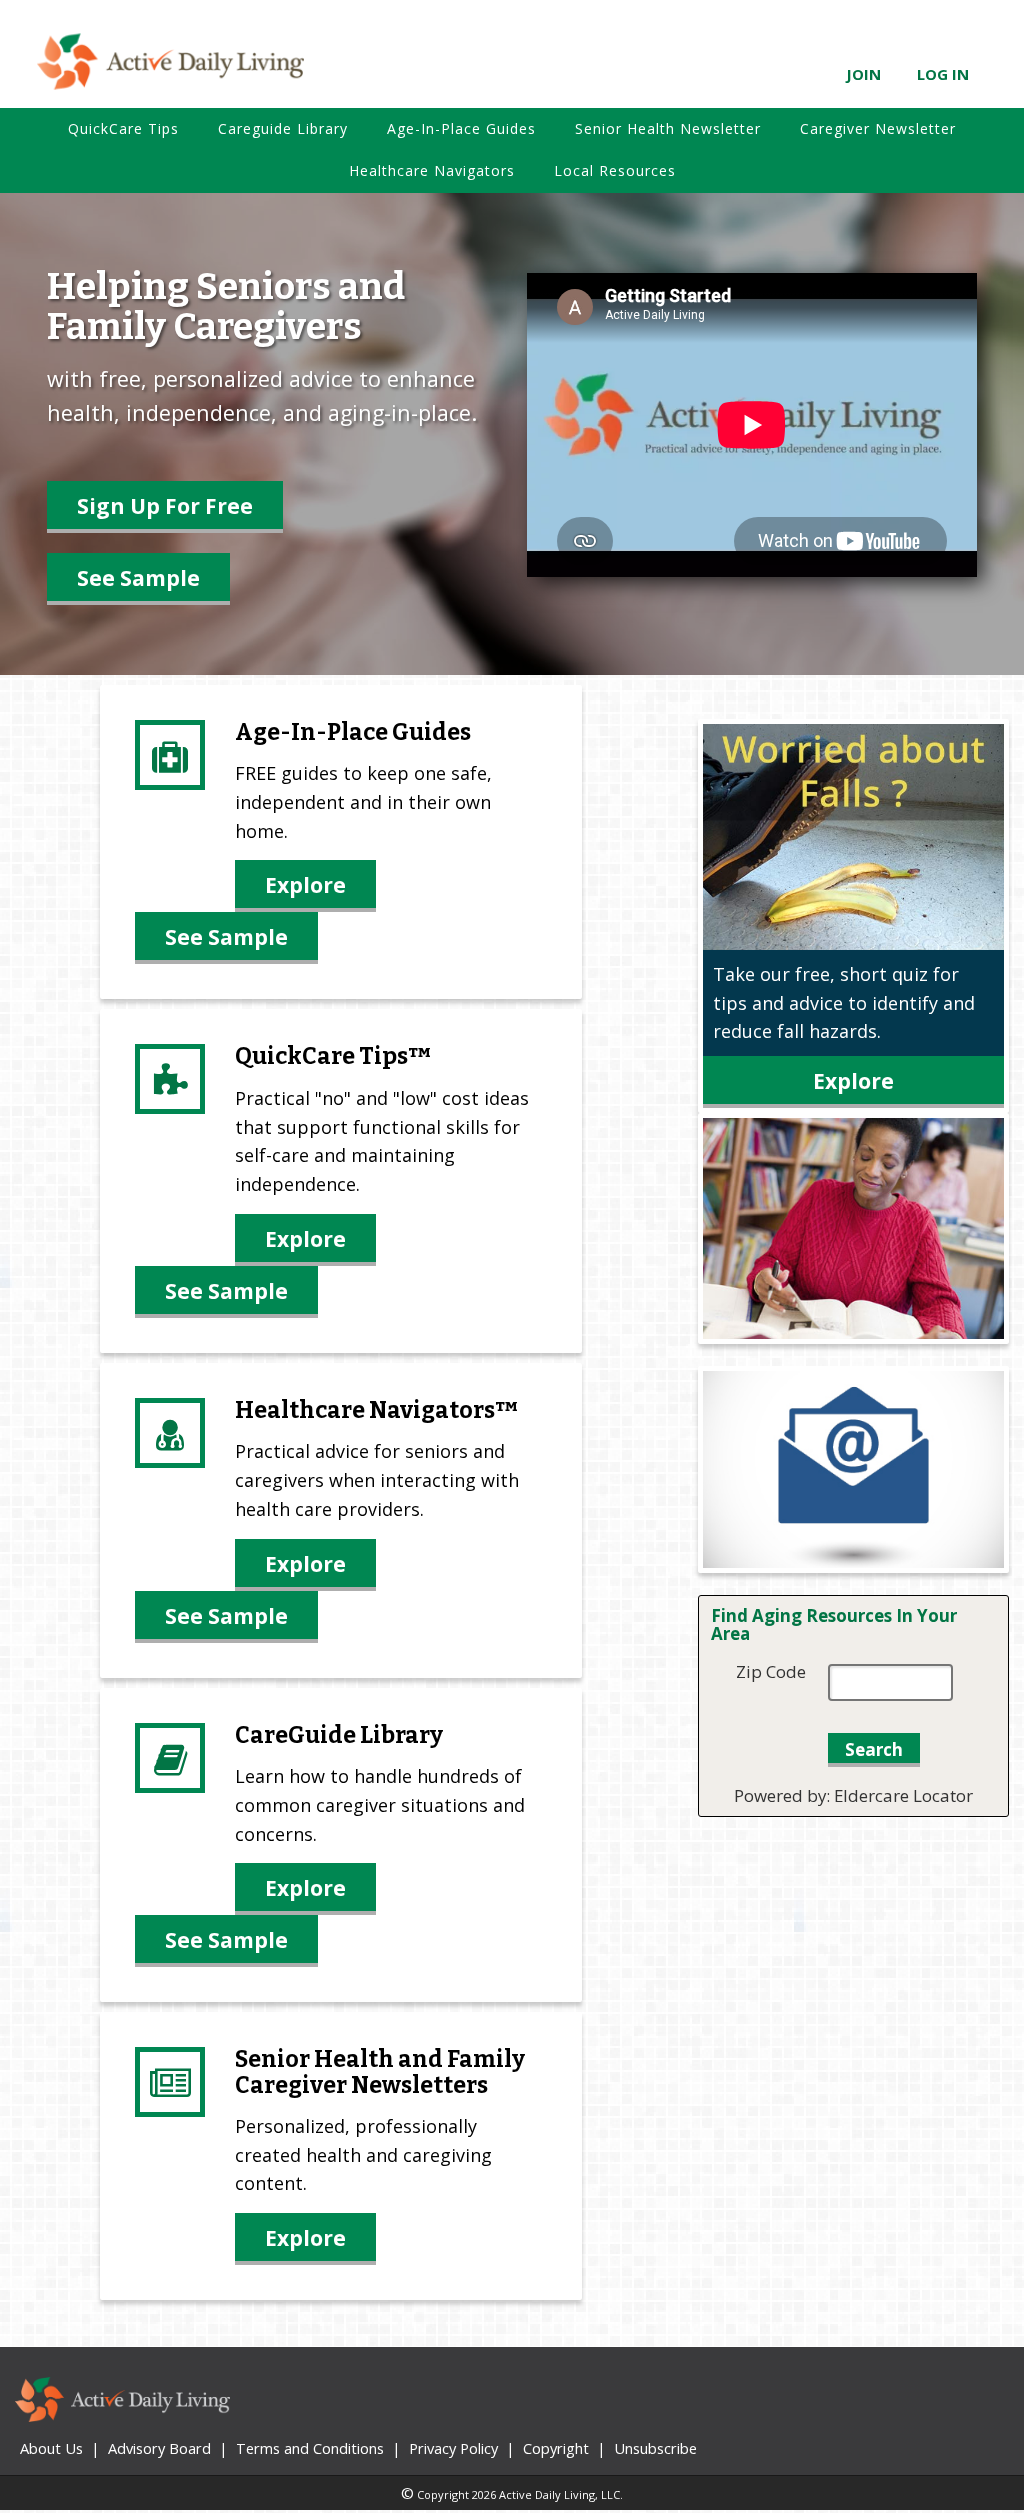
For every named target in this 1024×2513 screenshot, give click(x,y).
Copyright (556, 2448)
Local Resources (615, 170)
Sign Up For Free (165, 506)
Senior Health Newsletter (668, 128)
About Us (51, 2448)
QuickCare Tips (123, 128)
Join (863, 74)
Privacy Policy (453, 2448)
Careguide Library (283, 128)
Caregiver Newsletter (878, 128)
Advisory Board (159, 2448)
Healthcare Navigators (432, 170)
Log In (943, 74)
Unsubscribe (655, 2448)
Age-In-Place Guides (461, 128)
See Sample (138, 578)
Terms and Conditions (310, 2448)
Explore (305, 885)
